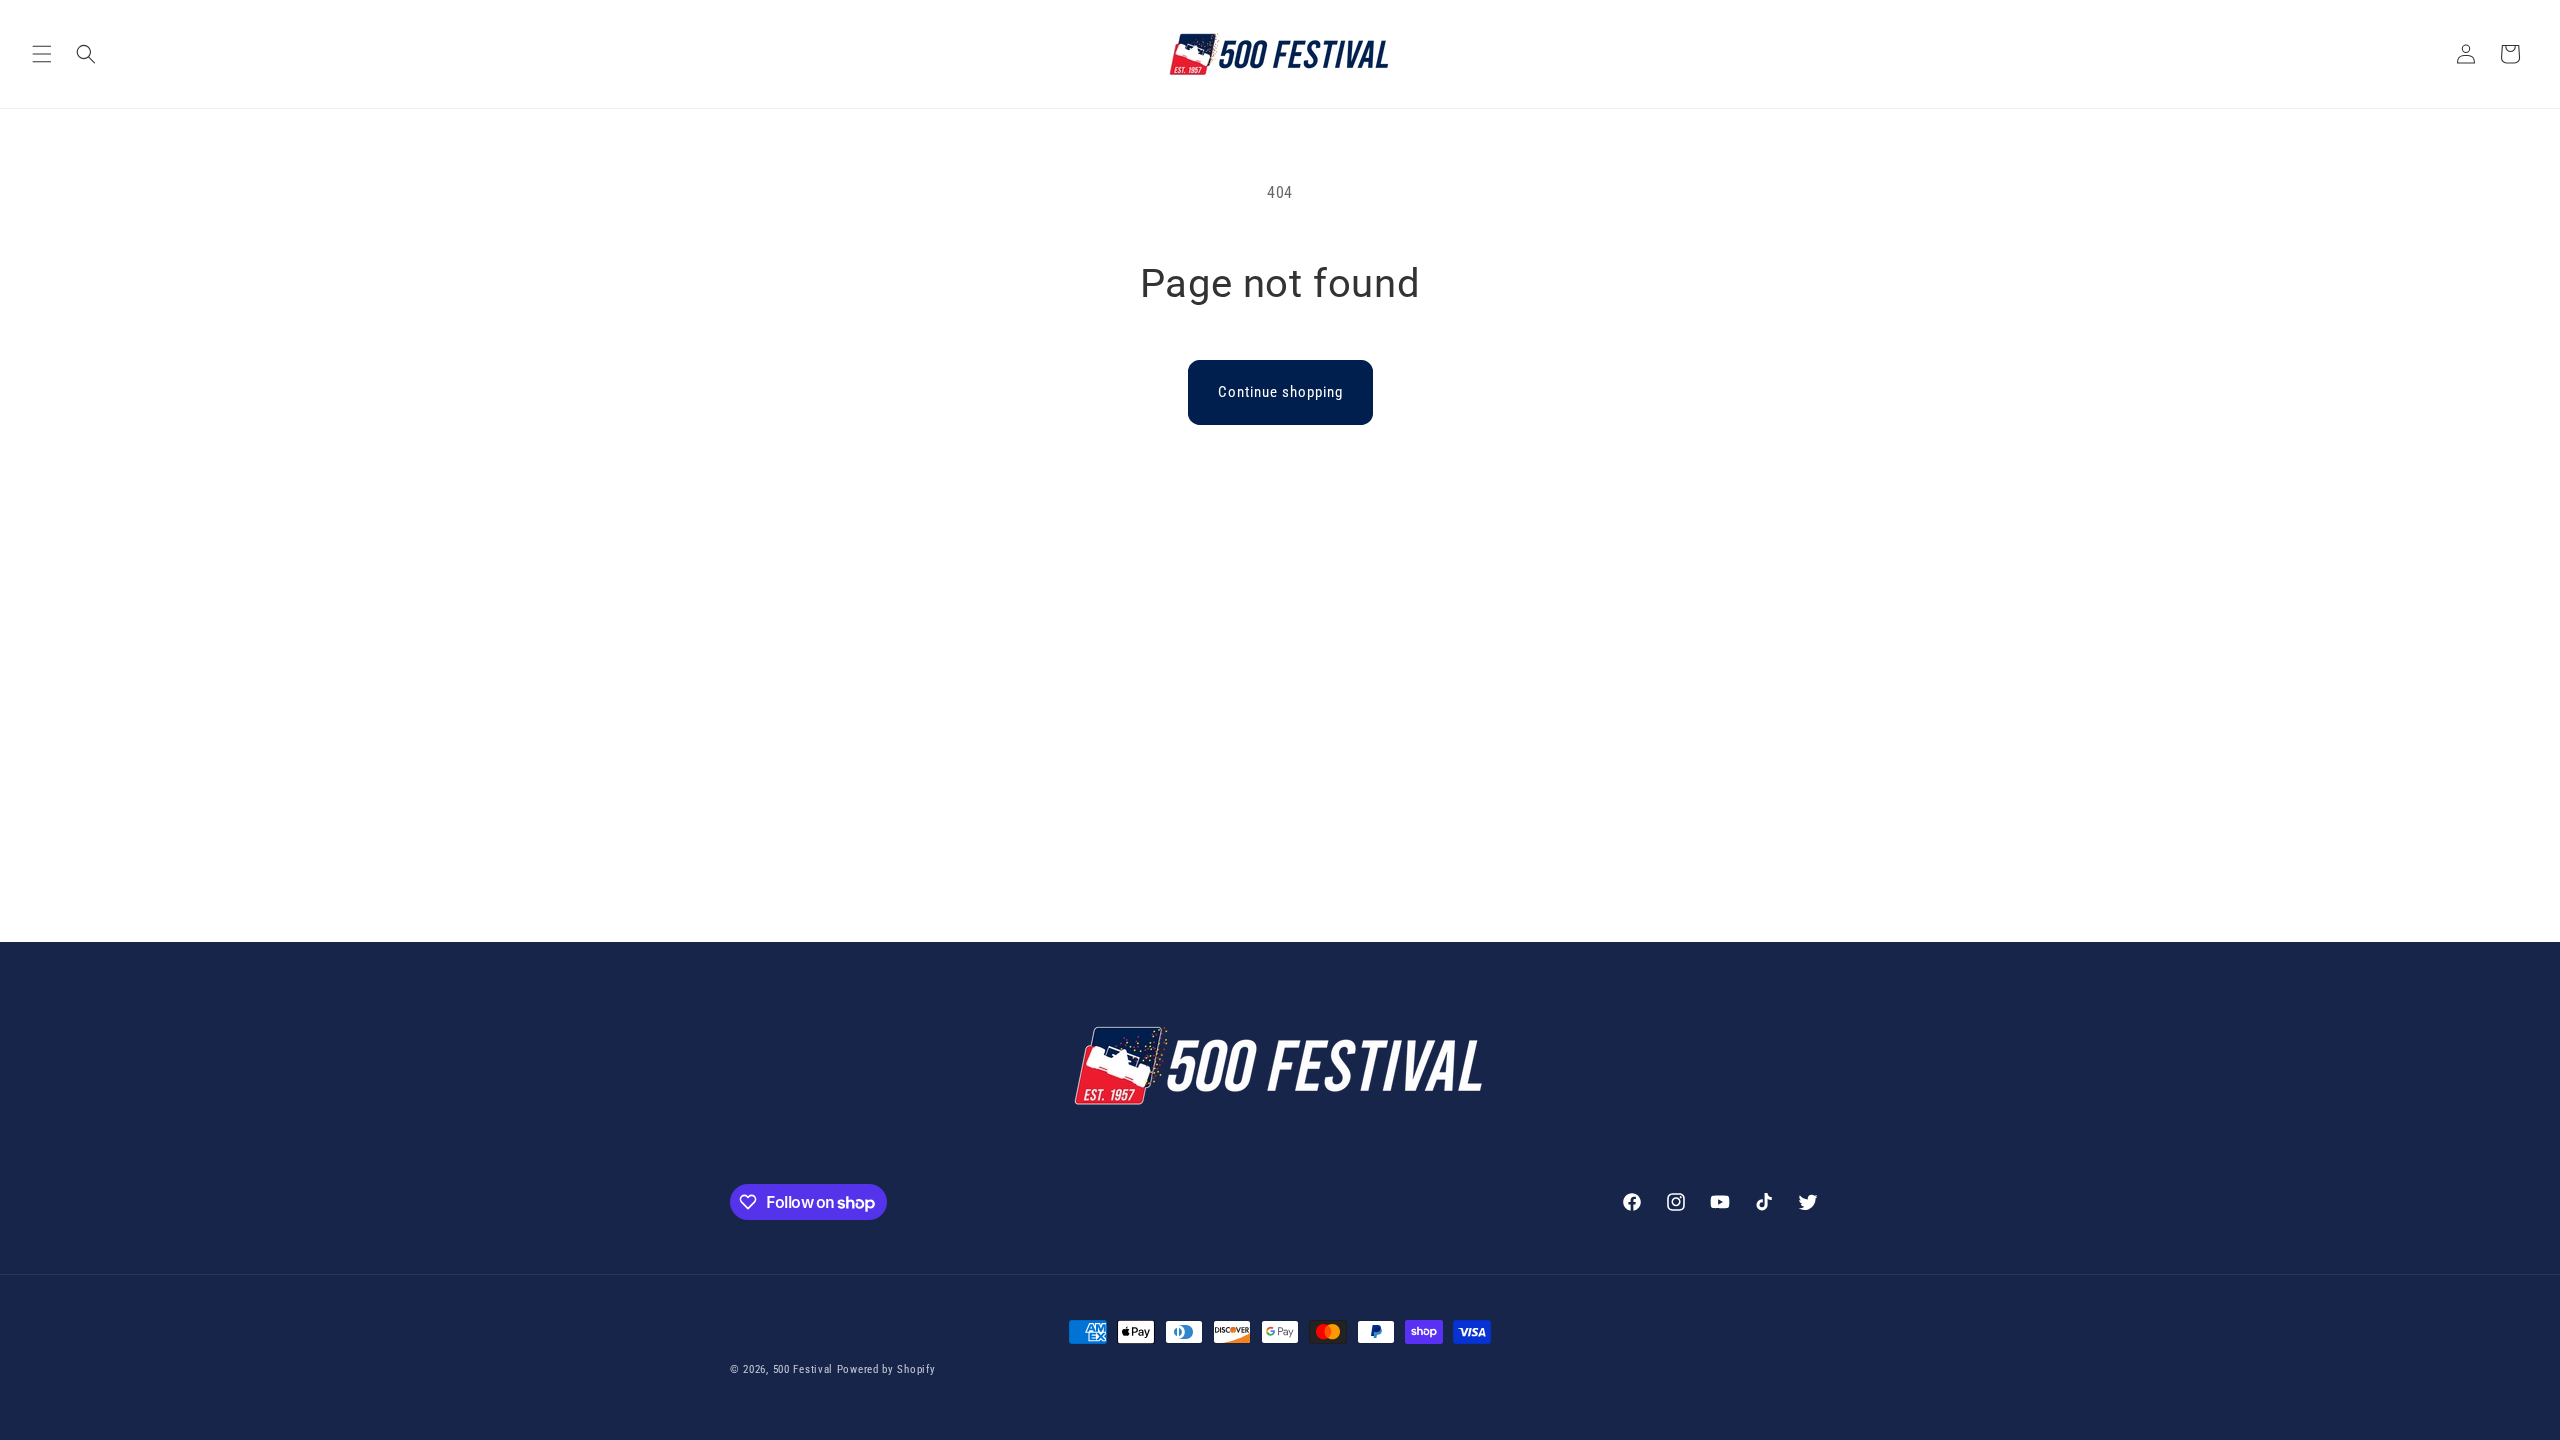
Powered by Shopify (886, 1369)
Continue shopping (1280, 392)
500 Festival (803, 1369)
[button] (42, 54)
